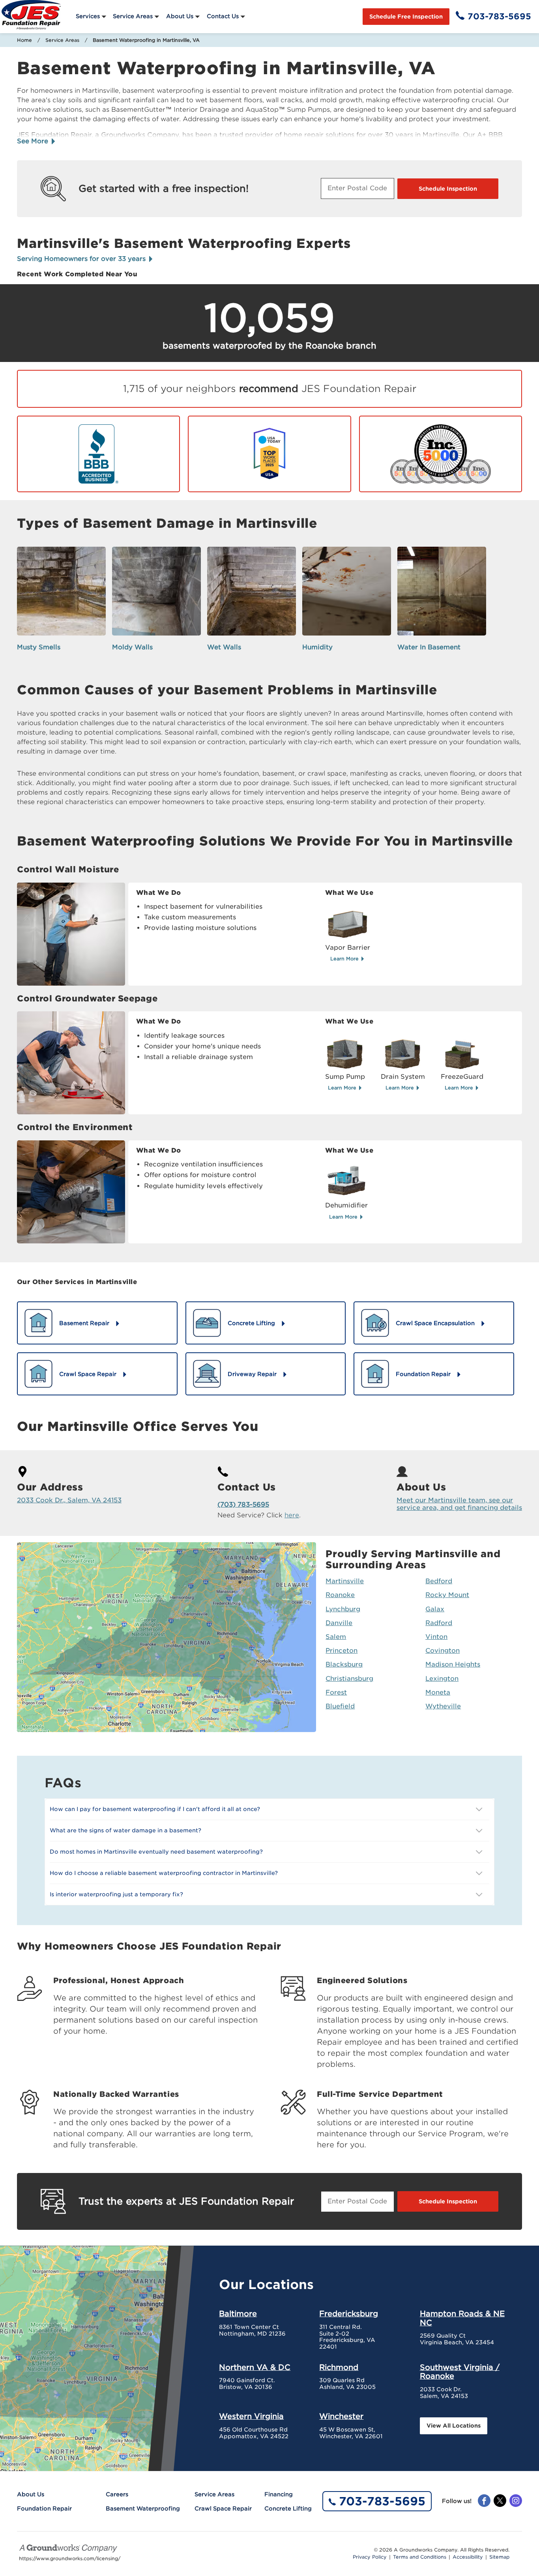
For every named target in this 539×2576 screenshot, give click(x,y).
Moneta (438, 1692)
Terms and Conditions (420, 2557)
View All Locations (454, 2426)
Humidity (317, 647)
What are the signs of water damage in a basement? (125, 1830)
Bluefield (340, 1706)
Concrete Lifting (288, 2509)
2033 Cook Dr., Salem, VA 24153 (69, 1500)
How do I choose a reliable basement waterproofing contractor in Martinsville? (164, 1873)
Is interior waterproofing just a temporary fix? (116, 1894)
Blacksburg (344, 1664)
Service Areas (133, 16)
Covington (443, 1651)
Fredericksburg (349, 2314)
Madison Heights (453, 1664)
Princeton (342, 1651)
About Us (180, 16)
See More (34, 141)
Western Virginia (251, 2416)
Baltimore (238, 2314)
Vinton (436, 1637)
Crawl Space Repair (223, 2509)
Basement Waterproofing (143, 2509)
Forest (336, 1692)
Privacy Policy (370, 2557)
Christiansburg (349, 1679)
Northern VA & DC (255, 2367)
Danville (339, 1623)
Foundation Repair (44, 2509)
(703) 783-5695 (243, 1505)
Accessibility (468, 2557)
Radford (439, 1623)
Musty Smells (39, 647)
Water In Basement (429, 647)
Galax (435, 1609)
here (292, 1515)
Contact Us (223, 16)
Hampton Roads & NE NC (462, 2318)
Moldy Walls (132, 647)
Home (24, 40)
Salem (336, 1637)
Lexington (442, 1679)
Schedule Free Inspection (406, 17)
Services (88, 16)
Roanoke (340, 1595)
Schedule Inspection (448, 189)
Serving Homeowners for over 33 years (82, 259)
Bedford (439, 1581)
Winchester (341, 2416)
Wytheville (443, 1706)
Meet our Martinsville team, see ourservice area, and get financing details (459, 1504)
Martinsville (345, 1581)
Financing (279, 2494)
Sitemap (499, 2557)
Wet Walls (224, 647)
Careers (117, 2494)
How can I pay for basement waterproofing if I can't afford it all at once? (155, 1809)
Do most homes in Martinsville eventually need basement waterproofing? (156, 1852)
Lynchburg (343, 1609)
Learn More (345, 959)
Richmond (339, 2367)
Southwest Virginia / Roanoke (460, 2372)
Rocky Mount (447, 1595)
